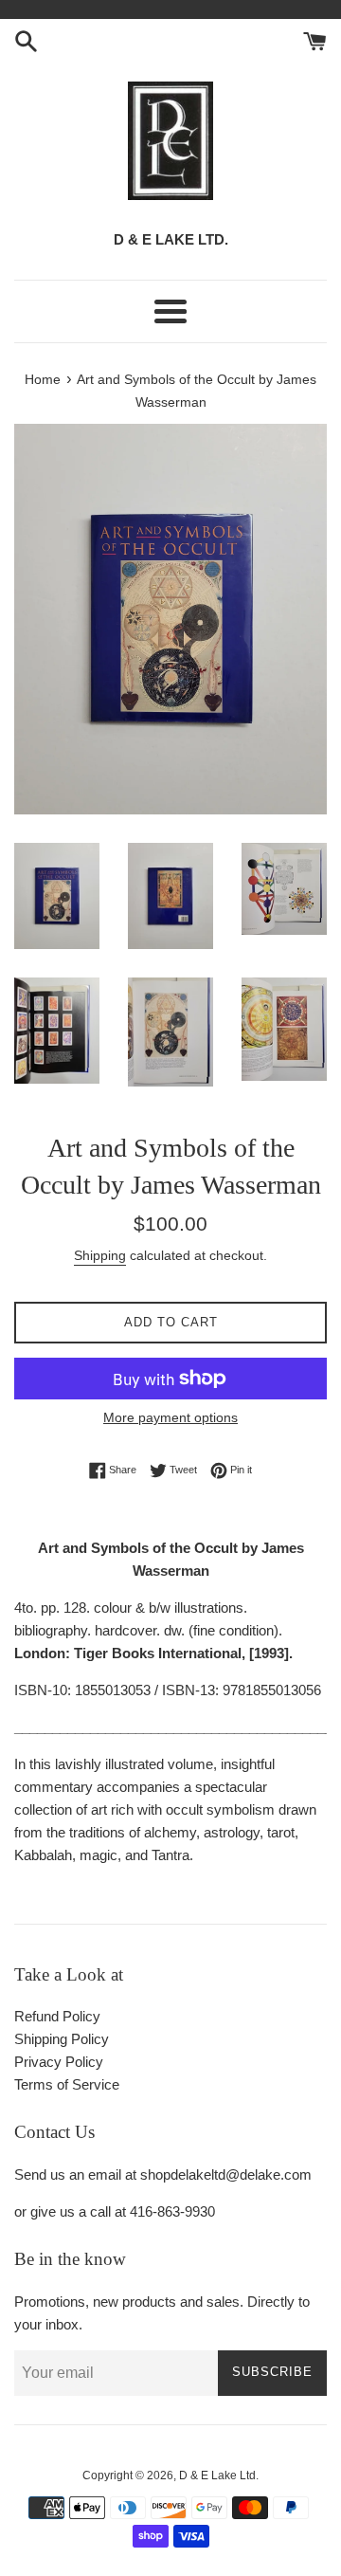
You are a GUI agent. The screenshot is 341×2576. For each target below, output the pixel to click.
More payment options (170, 1417)
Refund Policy (57, 2016)
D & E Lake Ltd (217, 2476)
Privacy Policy (59, 2062)
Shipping (100, 1255)
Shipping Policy (62, 2039)
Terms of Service (67, 2084)
